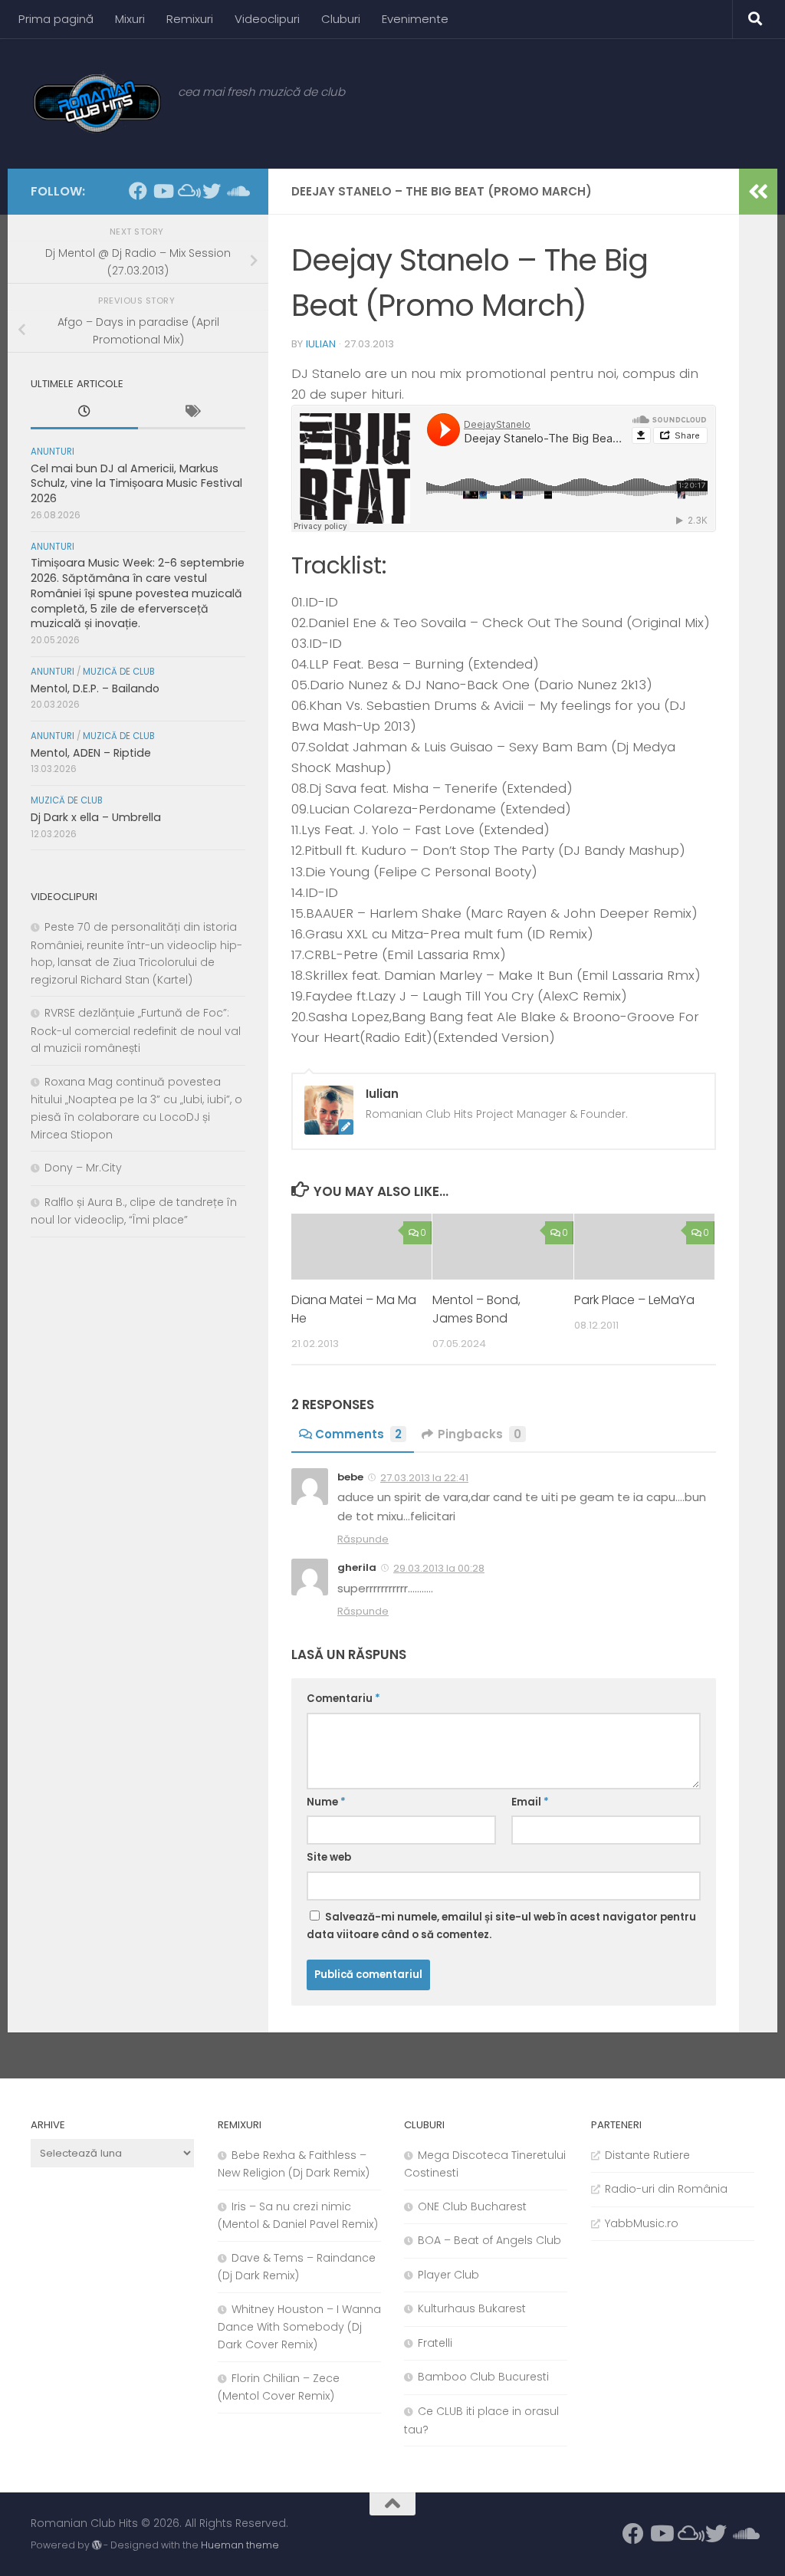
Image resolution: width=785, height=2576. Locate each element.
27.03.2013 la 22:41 (424, 1478)
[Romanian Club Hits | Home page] (97, 103)
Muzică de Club (119, 672)
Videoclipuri (267, 19)
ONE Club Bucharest (472, 2206)
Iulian (321, 344)
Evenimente (415, 19)
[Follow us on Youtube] (163, 191)
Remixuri (190, 19)
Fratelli (435, 2343)
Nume (326, 1802)
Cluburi (341, 19)
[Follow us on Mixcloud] (187, 191)
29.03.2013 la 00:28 (439, 1568)
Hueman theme (240, 2545)
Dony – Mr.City (83, 1168)
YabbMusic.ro (642, 2223)
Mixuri (130, 19)
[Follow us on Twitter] (212, 191)
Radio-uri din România (666, 2189)
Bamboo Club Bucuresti (483, 2377)
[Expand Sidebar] (758, 192)
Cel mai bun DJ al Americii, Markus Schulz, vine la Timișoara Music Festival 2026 (136, 483)
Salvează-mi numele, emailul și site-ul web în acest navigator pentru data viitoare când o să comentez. (501, 1926)
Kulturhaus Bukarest (472, 2308)
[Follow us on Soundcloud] (236, 191)
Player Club (448, 2275)
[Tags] (192, 413)
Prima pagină (56, 19)
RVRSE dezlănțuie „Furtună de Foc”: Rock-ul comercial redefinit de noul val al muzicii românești (136, 1030)
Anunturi (53, 452)
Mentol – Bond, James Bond (476, 1309)
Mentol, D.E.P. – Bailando (95, 688)
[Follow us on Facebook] (138, 191)
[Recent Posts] (84, 413)
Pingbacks (480, 1434)
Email (530, 1802)
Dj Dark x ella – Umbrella (96, 817)
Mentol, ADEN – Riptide (91, 753)
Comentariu (343, 1699)
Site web (329, 1857)
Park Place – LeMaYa (634, 1300)
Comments (358, 1434)
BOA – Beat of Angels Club (489, 2240)
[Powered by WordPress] (97, 2545)
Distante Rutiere (647, 2155)
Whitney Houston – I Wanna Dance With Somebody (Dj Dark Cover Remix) (299, 2327)
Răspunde (363, 1539)
